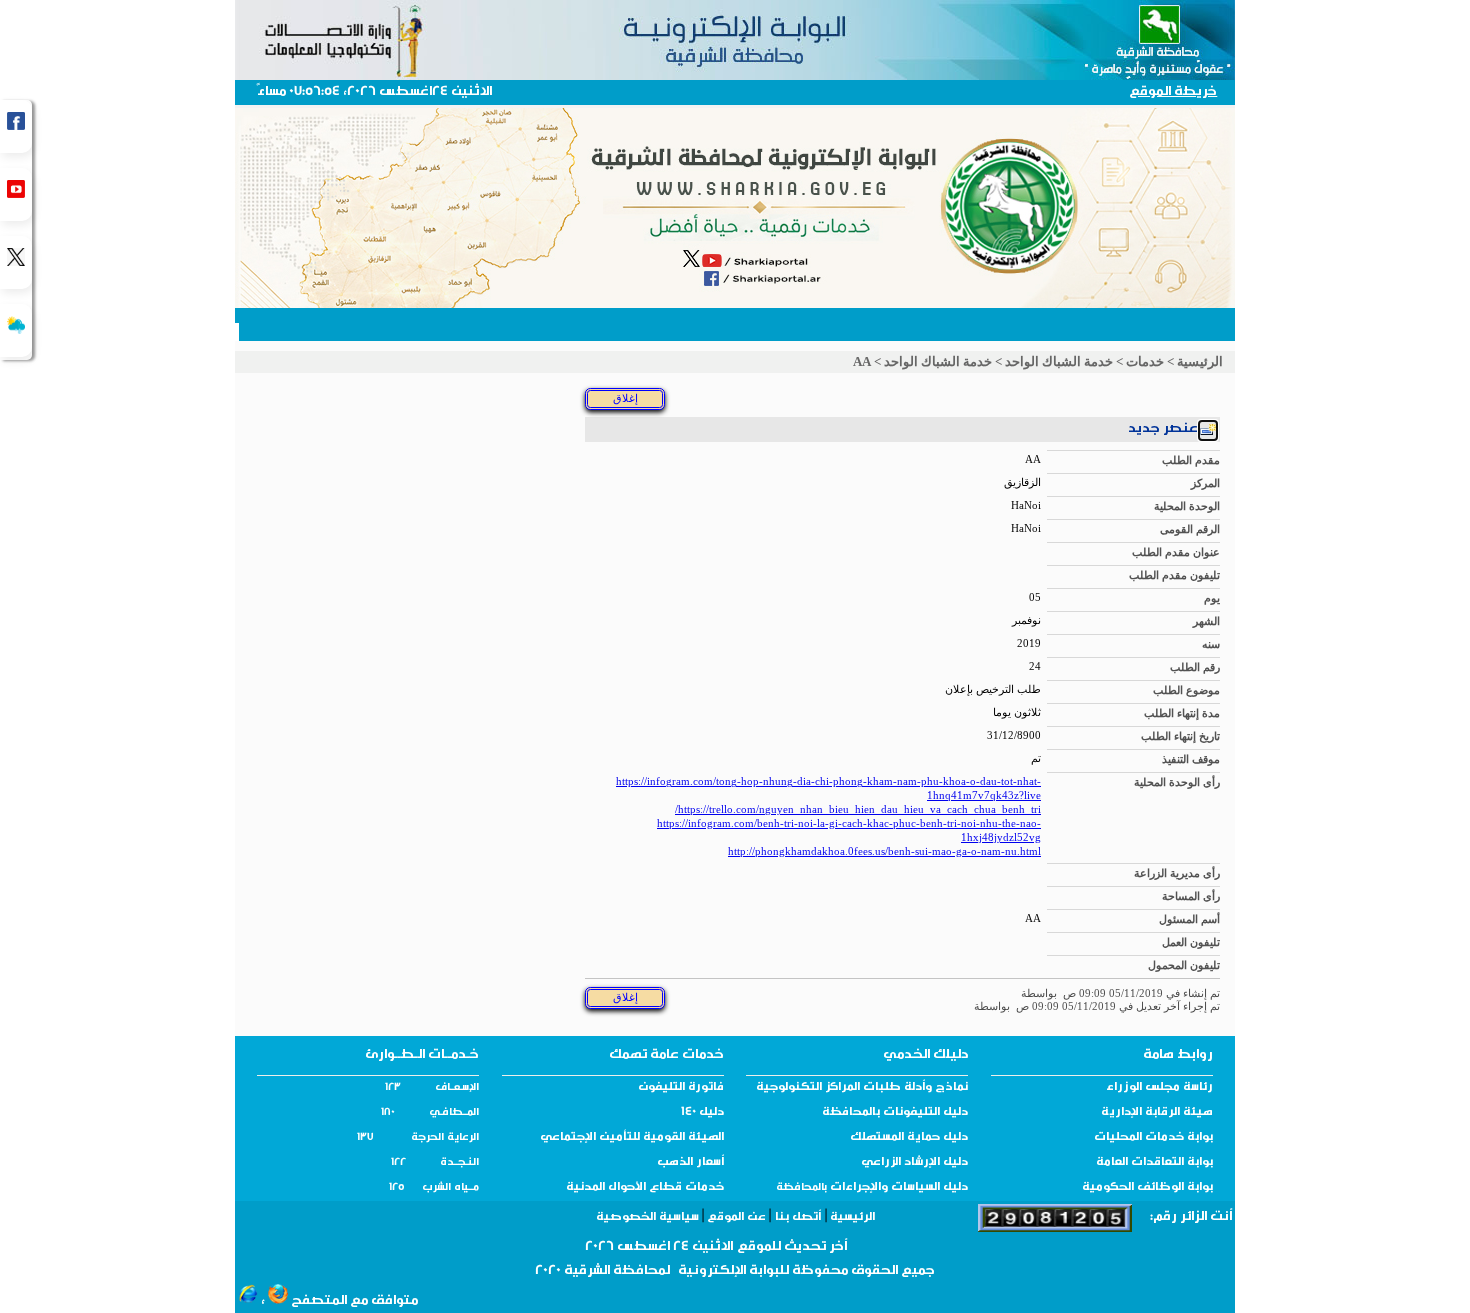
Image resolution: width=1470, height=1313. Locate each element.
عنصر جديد (1163, 429)
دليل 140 (702, 1113)
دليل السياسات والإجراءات (897, 1188)
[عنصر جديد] (1208, 432)
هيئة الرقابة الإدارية (1157, 1113)
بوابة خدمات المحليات (1153, 1138)
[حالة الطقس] (16, 330)
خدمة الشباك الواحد (1059, 361)
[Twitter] (16, 262)
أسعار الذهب (690, 1163)
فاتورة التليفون (681, 1088)
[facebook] (16, 126)
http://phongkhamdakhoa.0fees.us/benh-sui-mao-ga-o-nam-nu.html (884, 851)
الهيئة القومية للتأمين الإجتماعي (632, 1138)
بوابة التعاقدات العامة (1154, 1163)
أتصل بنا (798, 1218)
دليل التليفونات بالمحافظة (895, 1113)
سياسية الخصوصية (649, 1218)
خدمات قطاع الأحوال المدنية (645, 1188)
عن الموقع (736, 1218)
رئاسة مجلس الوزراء (1159, 1088)
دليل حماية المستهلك (909, 1138)
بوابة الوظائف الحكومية (1147, 1188)
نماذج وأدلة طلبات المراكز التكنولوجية (862, 1088)
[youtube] (16, 194)
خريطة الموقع (1173, 92)
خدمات (1145, 361)
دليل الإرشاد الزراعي (914, 1163)
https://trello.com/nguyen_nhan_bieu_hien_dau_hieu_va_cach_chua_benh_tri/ (858, 809)
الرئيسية (1200, 361)
